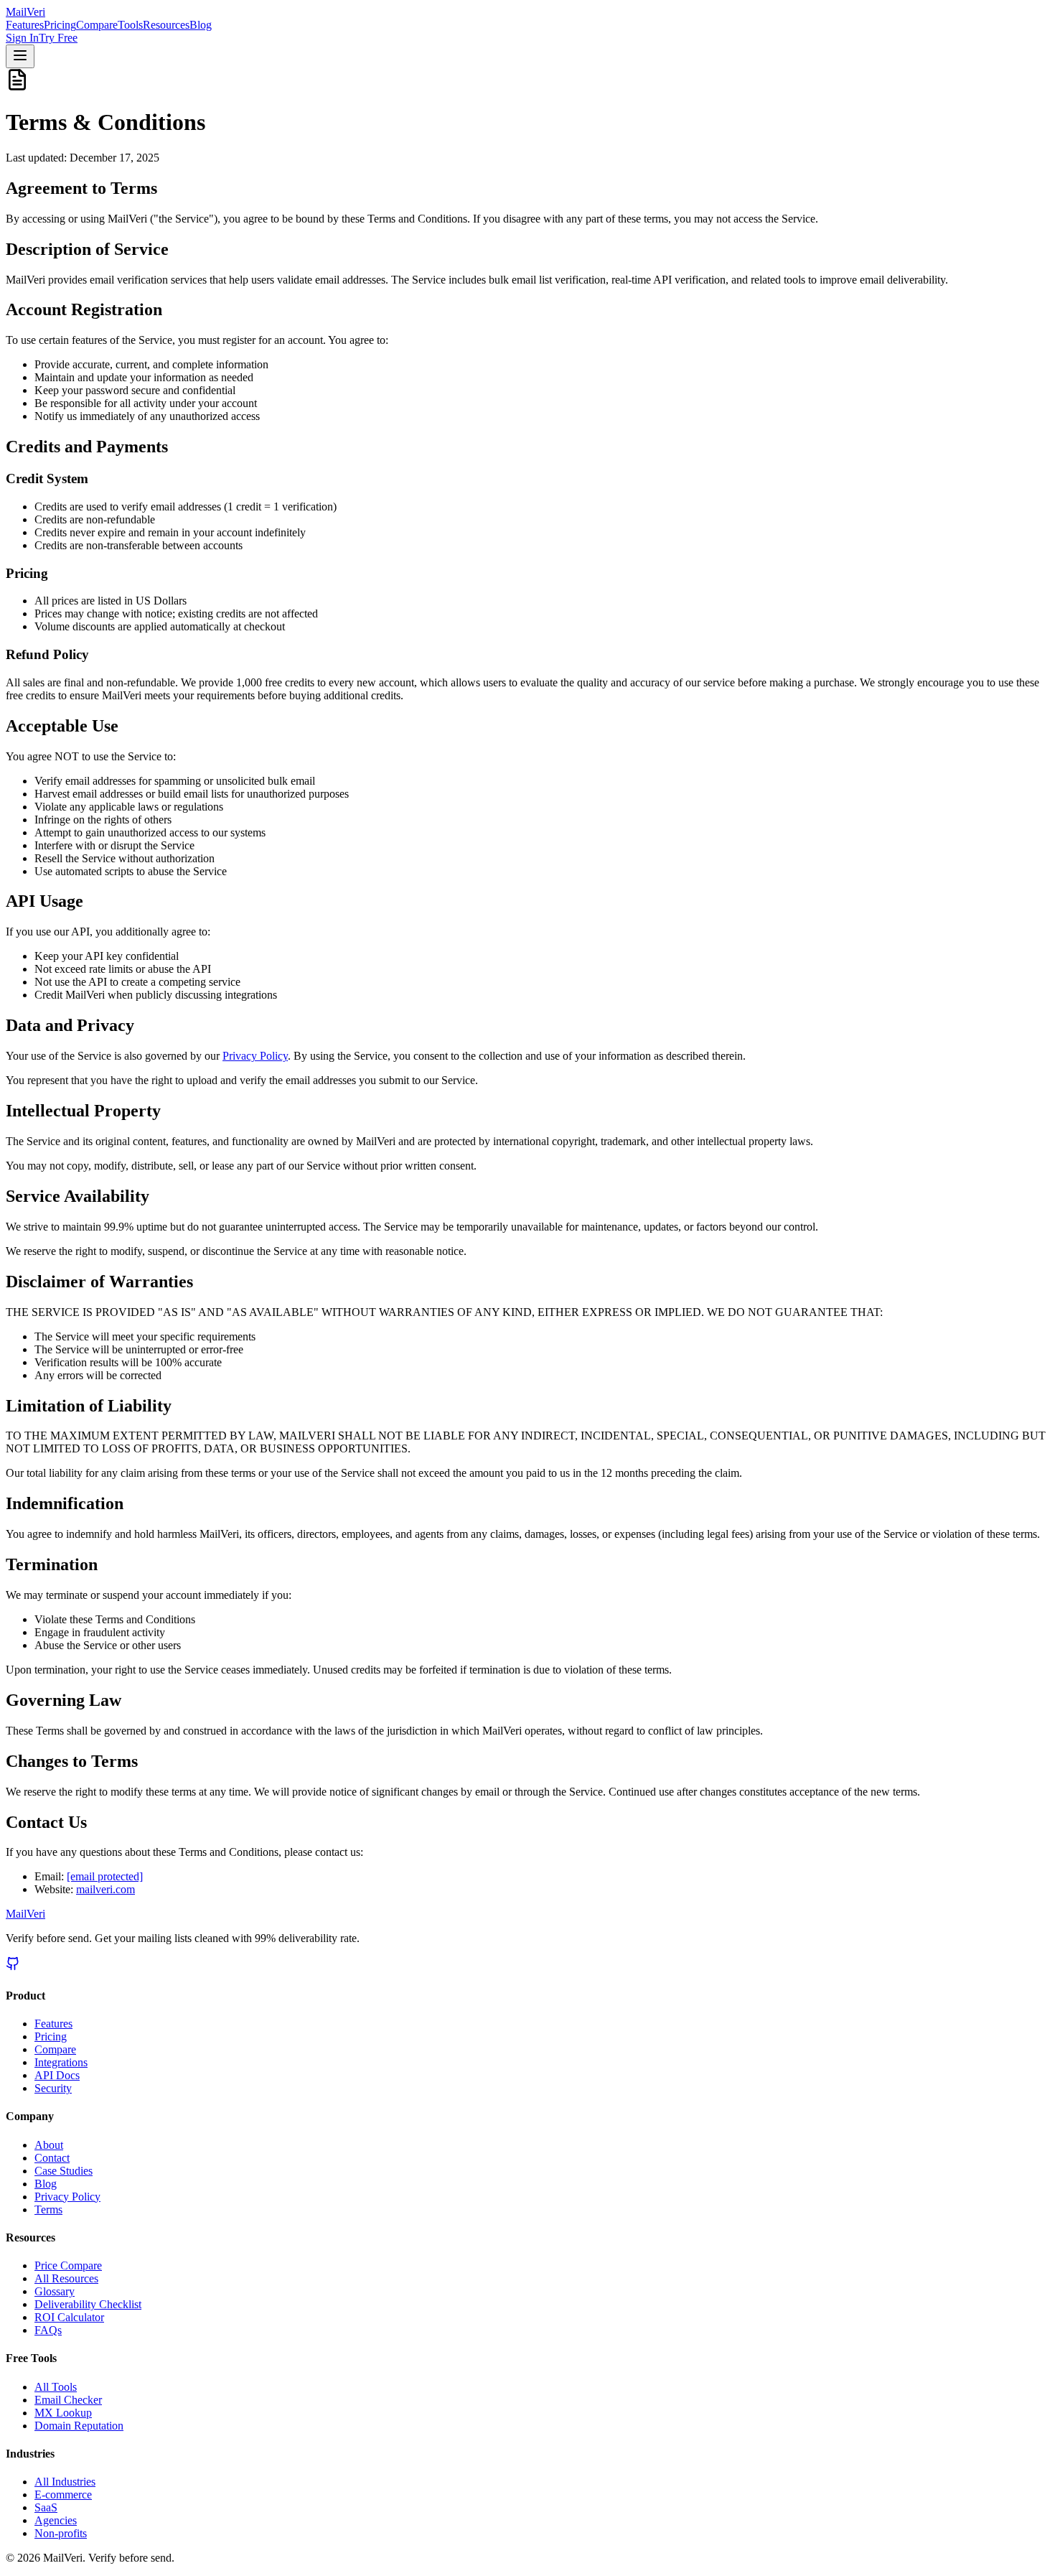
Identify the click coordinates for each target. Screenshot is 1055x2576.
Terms (48, 2209)
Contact (52, 2158)
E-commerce (63, 2495)
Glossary (55, 2291)
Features (25, 25)
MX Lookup (63, 2413)
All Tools (56, 2387)
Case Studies (64, 2171)
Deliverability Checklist (88, 2304)
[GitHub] (13, 1967)
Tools (130, 25)
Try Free (58, 38)
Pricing (60, 25)
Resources (166, 25)
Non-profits (61, 2533)
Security (53, 2088)
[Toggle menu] (20, 56)
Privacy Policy (255, 1056)
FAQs (48, 2330)
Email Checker (68, 2400)
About (49, 2145)
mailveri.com (105, 1889)
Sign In (22, 38)
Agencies (56, 2520)
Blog (201, 25)
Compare (97, 25)
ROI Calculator (69, 2317)
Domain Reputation (79, 2426)
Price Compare (68, 2265)
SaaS (46, 2507)
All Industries (65, 2482)
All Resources (66, 2278)
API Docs (57, 2075)
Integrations (61, 2062)
